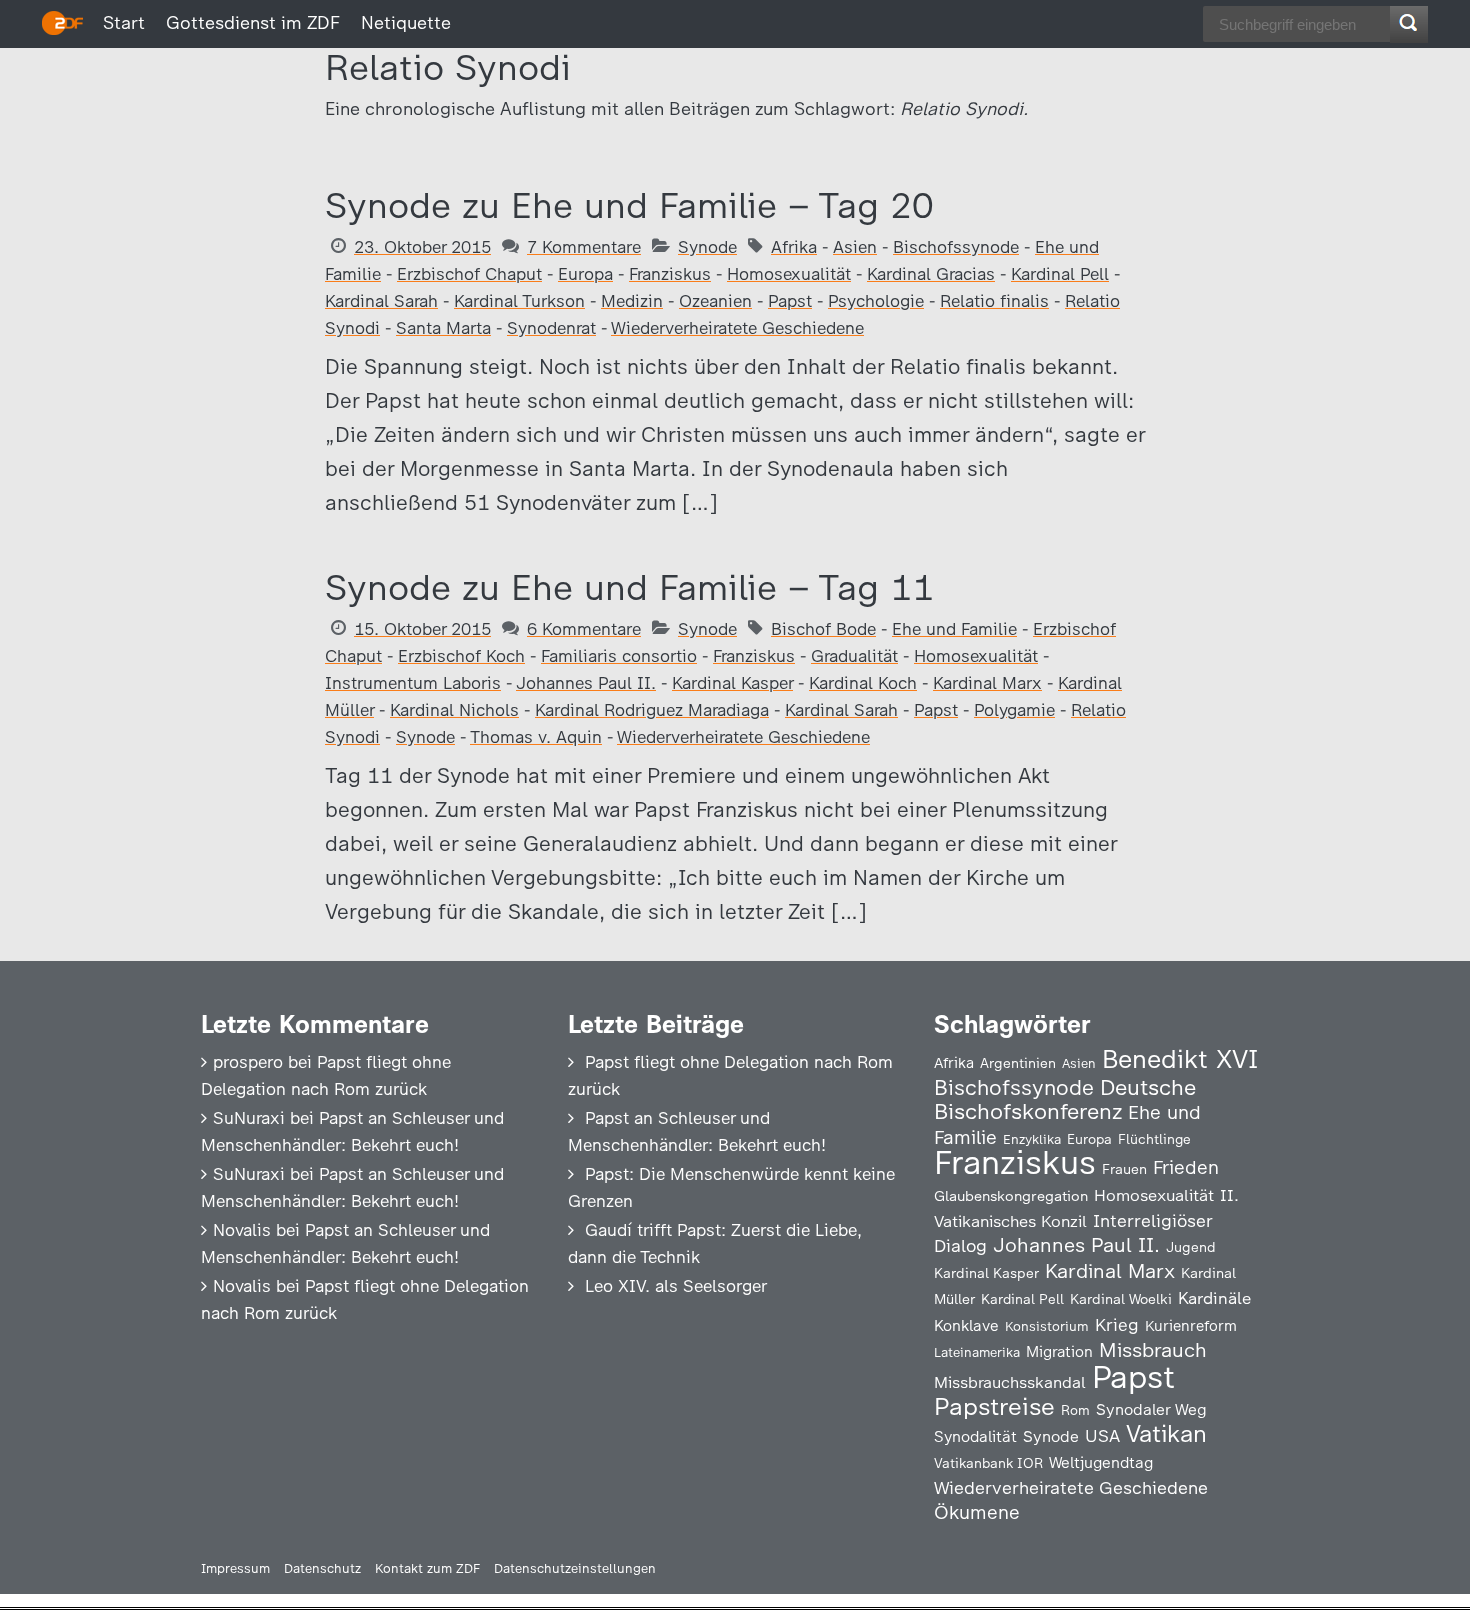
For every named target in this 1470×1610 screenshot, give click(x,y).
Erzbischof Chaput (469, 274)
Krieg (1117, 1325)
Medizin (632, 301)
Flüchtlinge (1154, 1139)
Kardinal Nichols (454, 710)
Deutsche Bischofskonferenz (1065, 1099)
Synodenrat (551, 328)
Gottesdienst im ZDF (253, 23)
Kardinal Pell (1060, 274)
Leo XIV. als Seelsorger (676, 1286)
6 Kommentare (584, 629)
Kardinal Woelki (1121, 1299)
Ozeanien (715, 301)
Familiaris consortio (619, 656)
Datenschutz (322, 1568)
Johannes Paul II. (586, 683)
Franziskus (670, 274)
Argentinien (1018, 1063)
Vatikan (1166, 1433)
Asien (855, 247)
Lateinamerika (977, 1352)
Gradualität (854, 656)
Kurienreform (1191, 1326)
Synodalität (975, 1436)
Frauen (1124, 1169)
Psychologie (876, 301)
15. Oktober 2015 (422, 629)
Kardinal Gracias (931, 274)
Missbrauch (1153, 1350)
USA (1102, 1435)
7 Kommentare (584, 247)
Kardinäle (1214, 1298)
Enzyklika (1032, 1139)
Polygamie (1014, 710)
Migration (1059, 1352)
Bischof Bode (823, 629)
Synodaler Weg (1151, 1409)
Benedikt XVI (1180, 1059)
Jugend (1191, 1247)
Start (124, 23)
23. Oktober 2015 (422, 247)
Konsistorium (1047, 1326)
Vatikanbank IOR (988, 1463)
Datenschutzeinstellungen (575, 1568)
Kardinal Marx (987, 683)
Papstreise (994, 1406)
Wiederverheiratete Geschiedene (737, 328)
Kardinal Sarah (381, 301)
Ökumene (977, 1512)
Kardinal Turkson (519, 301)
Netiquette (406, 23)
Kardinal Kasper (732, 683)
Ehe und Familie (954, 629)
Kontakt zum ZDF (427, 1568)
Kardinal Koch (863, 683)
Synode (707, 247)
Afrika (794, 247)
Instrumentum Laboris (413, 683)
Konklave (966, 1325)
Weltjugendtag (1101, 1462)
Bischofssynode (956, 247)
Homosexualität (789, 274)
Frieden (1186, 1167)
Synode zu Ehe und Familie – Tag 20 (629, 205)
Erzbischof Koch (461, 656)
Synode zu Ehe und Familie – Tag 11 (629, 587)
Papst (790, 301)
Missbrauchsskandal (1010, 1382)
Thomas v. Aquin (536, 737)
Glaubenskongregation (1011, 1196)
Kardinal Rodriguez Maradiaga (652, 710)
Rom (1075, 1410)
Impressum (235, 1568)
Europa (585, 274)
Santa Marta (443, 328)
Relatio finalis (994, 301)
